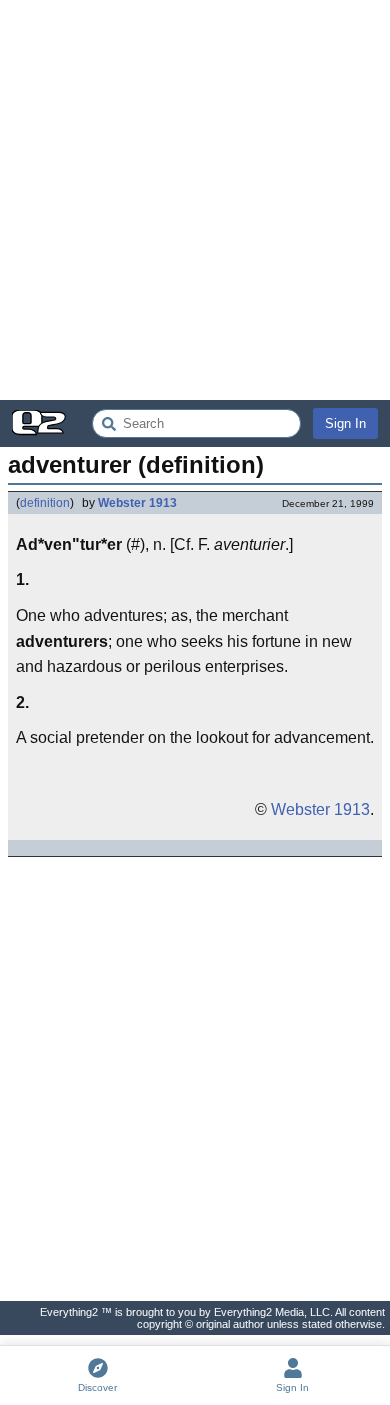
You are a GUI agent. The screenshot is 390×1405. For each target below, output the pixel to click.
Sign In (345, 423)
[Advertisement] (195, 200)
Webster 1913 (137, 503)
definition (45, 503)
